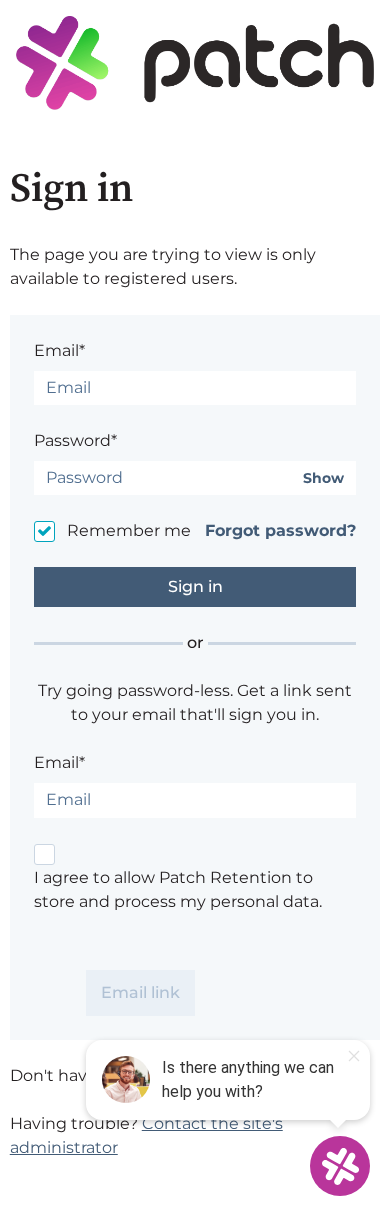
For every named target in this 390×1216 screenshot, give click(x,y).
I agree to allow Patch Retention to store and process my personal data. (178, 889)
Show (323, 478)
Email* (59, 350)
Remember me (129, 530)
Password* (75, 440)
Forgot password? (280, 530)
